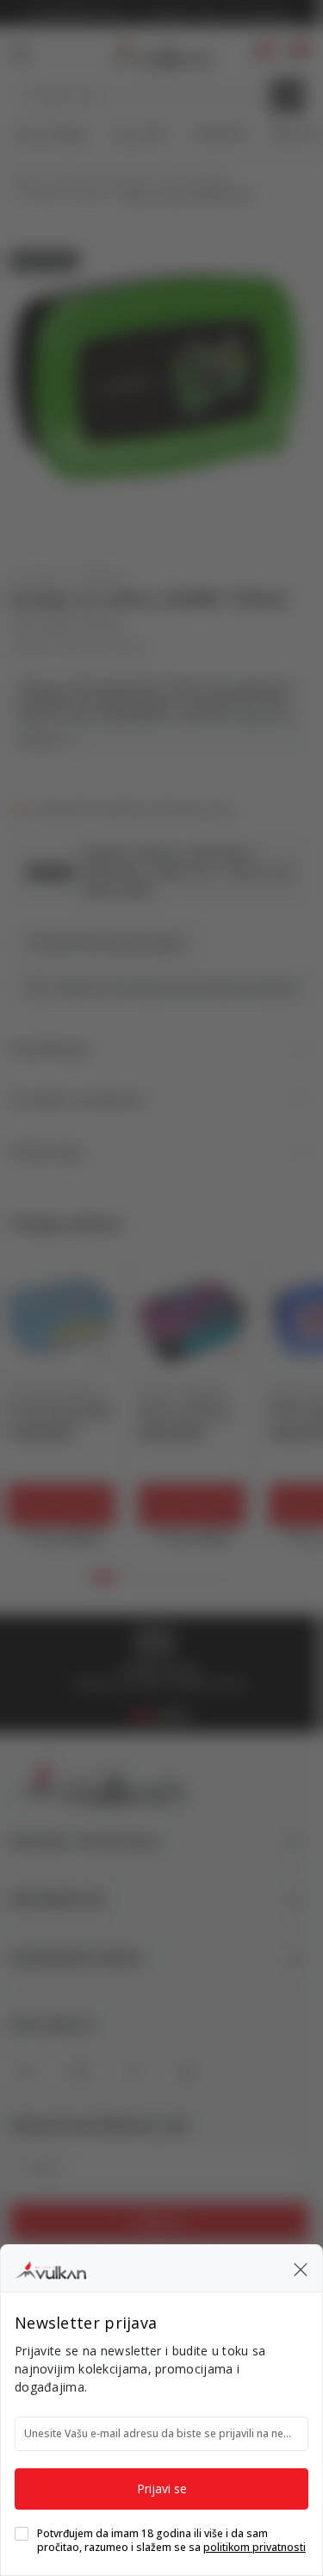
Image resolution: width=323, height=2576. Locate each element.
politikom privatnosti (255, 2547)
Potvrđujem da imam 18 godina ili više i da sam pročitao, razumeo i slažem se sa (171, 2541)
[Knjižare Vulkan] (50, 2267)
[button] (301, 2268)
